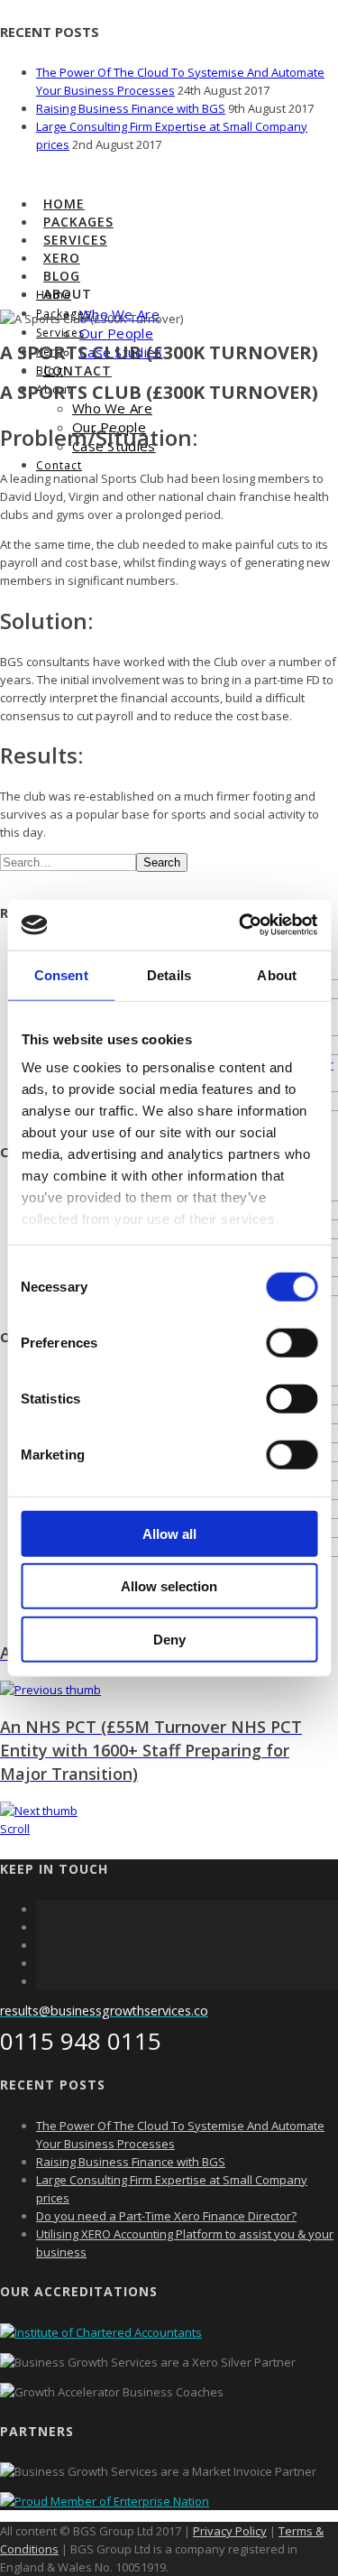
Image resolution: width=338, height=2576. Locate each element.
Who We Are (112, 408)
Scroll (15, 1829)
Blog (62, 276)
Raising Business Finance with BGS (131, 108)
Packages (78, 222)
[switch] (292, 1342)
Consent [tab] (61, 974)
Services (75, 240)
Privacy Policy (230, 2531)
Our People (116, 333)
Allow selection (169, 1586)
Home (64, 204)
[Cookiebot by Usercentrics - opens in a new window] (241, 925)
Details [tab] (169, 974)
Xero (62, 258)
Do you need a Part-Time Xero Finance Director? (166, 2216)
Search (162, 862)
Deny (169, 1639)
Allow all (169, 1533)
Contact (78, 371)
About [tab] (277, 974)
